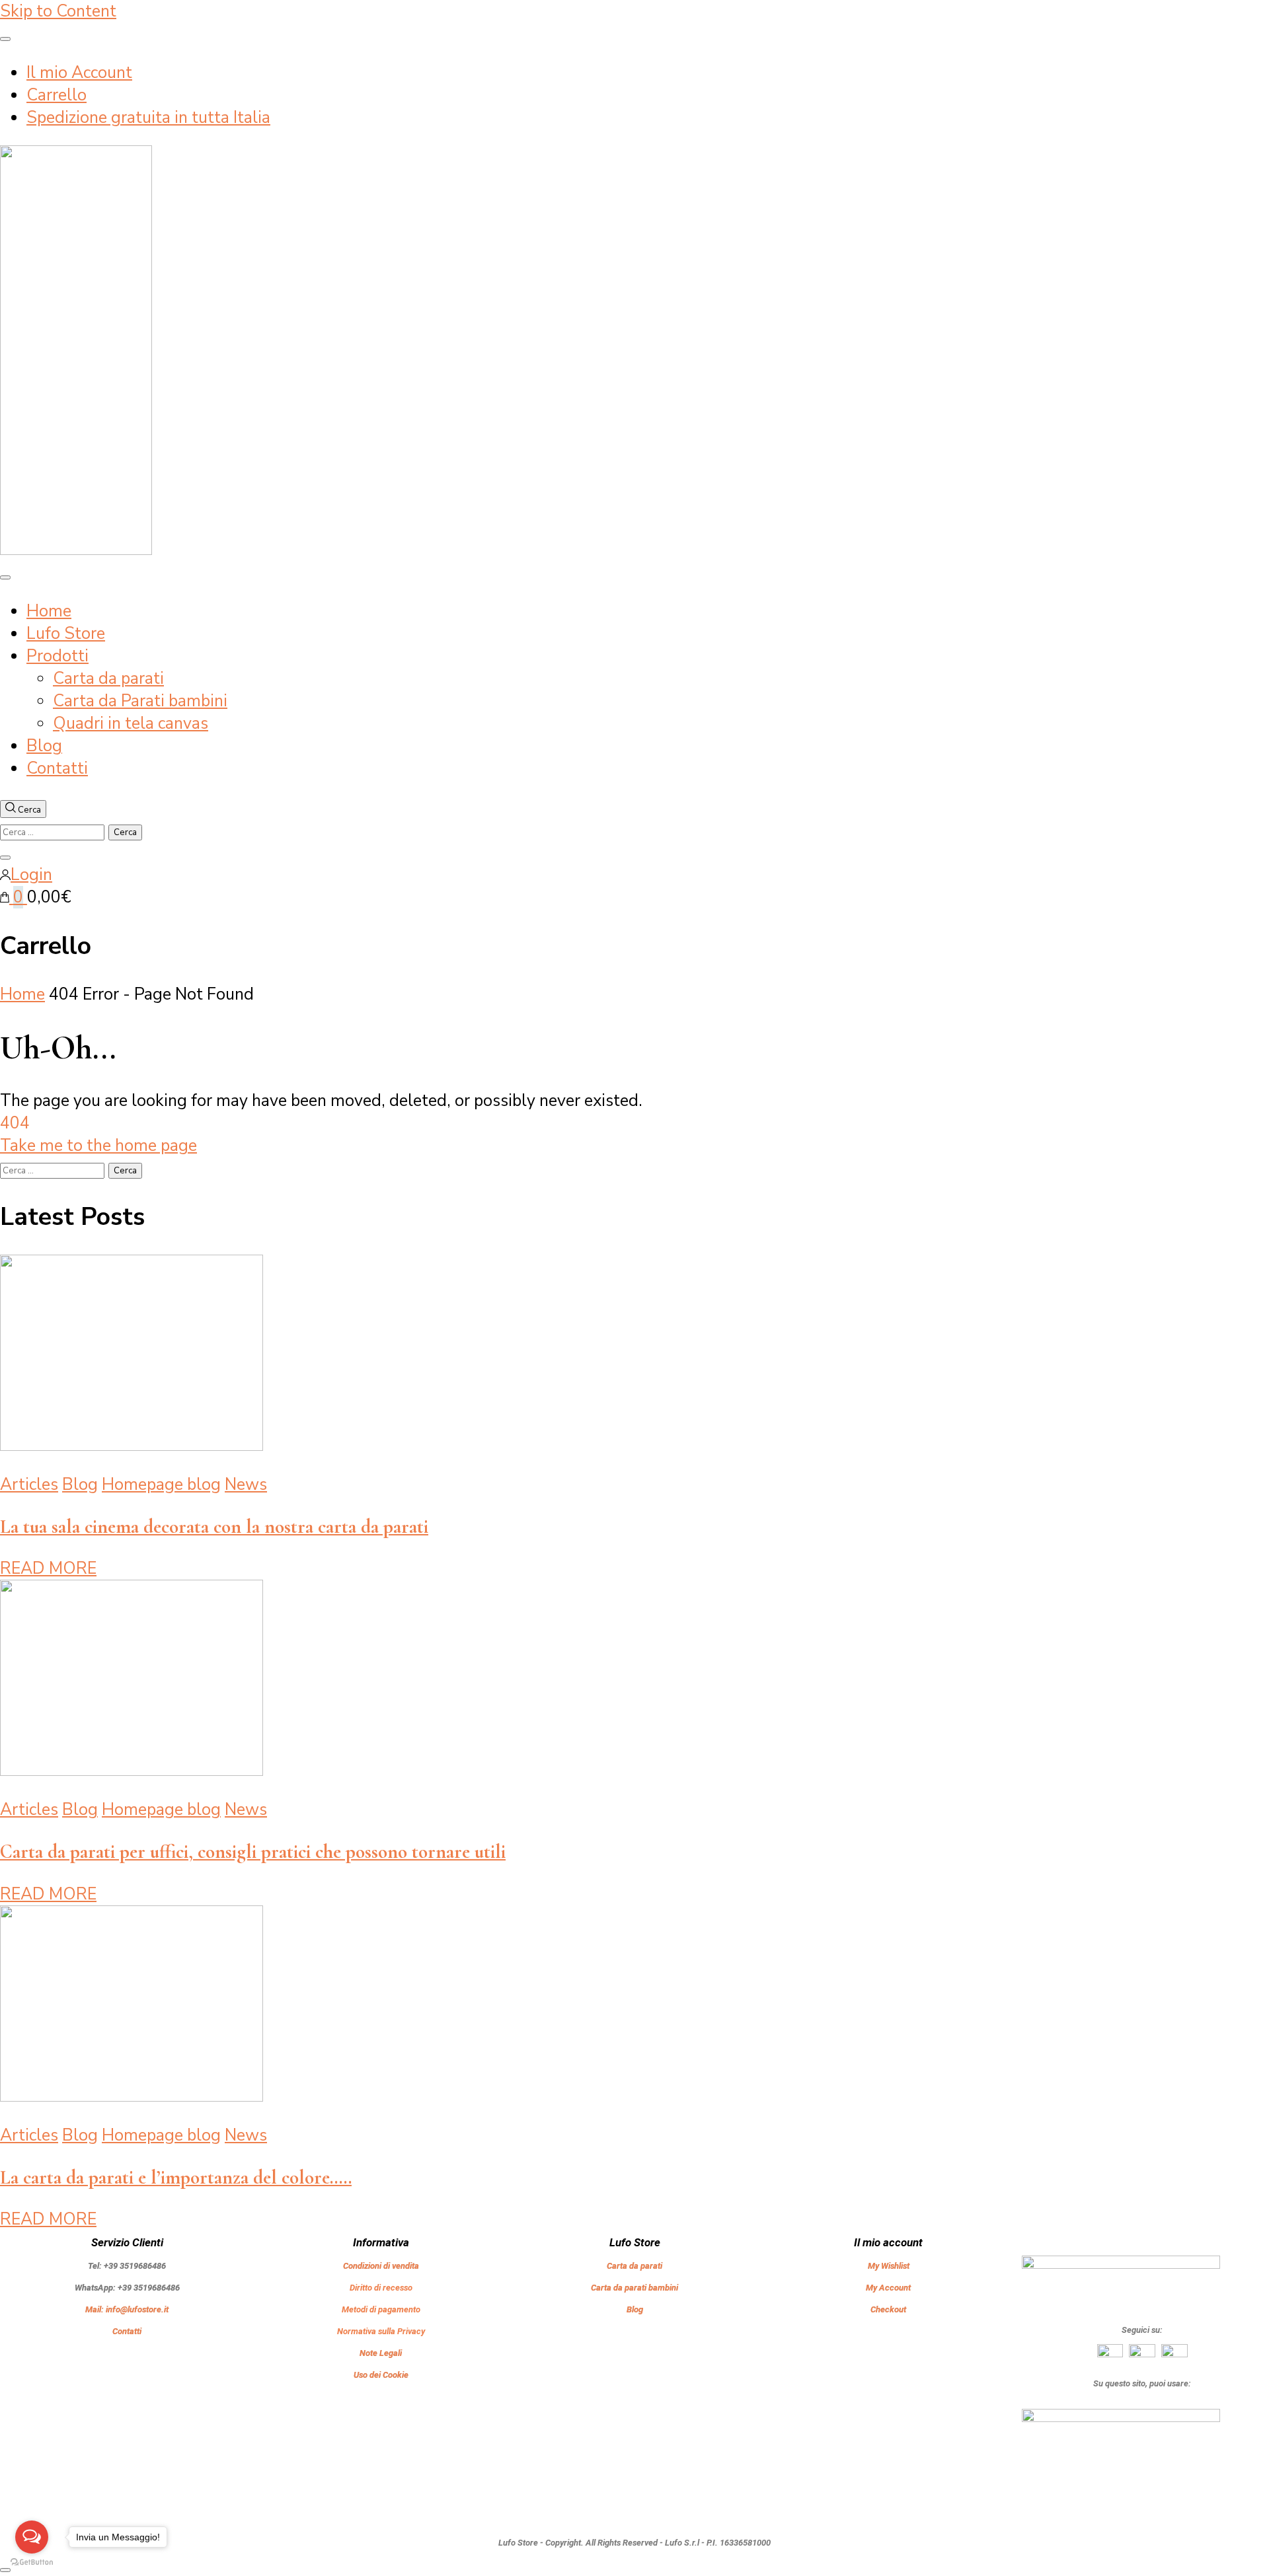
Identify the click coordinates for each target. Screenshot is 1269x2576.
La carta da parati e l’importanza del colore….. (176, 2177)
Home (49, 611)
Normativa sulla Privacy (381, 2331)
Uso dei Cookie (381, 2375)
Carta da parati (108, 679)
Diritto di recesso (381, 2288)
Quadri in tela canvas (131, 723)
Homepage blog (161, 1485)
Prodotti (58, 656)
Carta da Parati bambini (140, 701)
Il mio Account (79, 73)
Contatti (57, 768)
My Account (888, 2288)
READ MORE (48, 1568)
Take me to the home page (98, 1146)
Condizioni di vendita (381, 2266)
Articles (29, 1485)
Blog (44, 746)
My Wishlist (889, 2266)
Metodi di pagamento (381, 2309)
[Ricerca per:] (54, 830)
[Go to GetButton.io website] (32, 2562)
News (246, 1485)
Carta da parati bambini (634, 2288)
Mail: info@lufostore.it (127, 2309)
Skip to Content (58, 11)
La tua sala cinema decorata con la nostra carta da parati (214, 1527)
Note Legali (381, 2353)
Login (31, 875)
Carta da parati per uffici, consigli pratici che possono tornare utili (253, 1852)
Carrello (57, 95)
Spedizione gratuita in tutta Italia (148, 118)
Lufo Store (66, 634)
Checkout (888, 2309)
